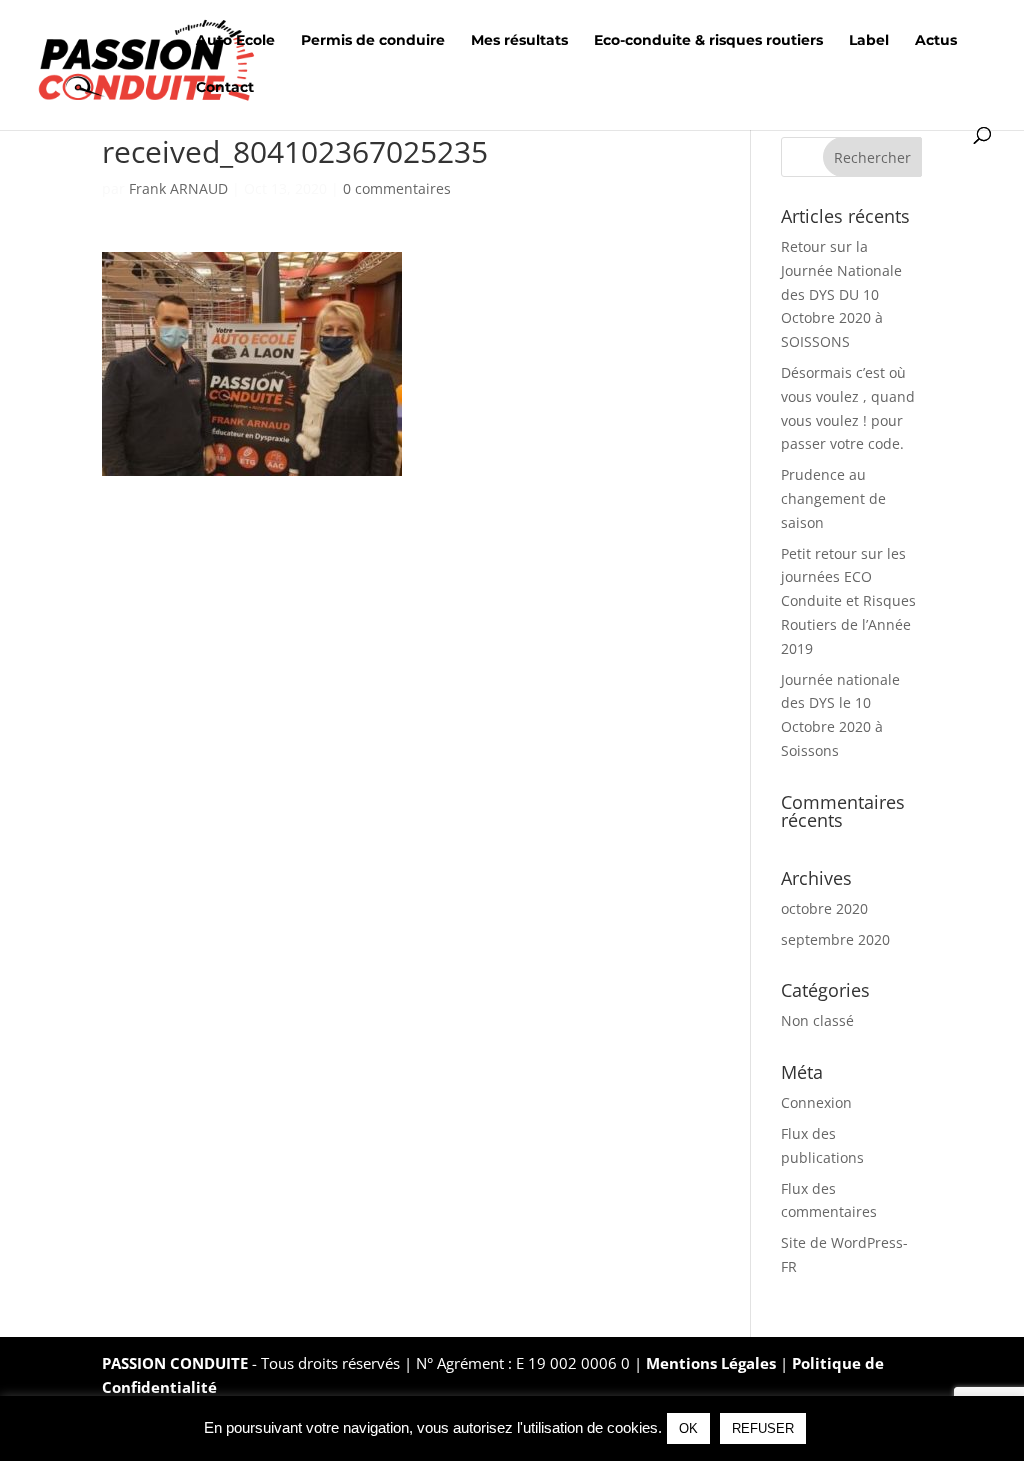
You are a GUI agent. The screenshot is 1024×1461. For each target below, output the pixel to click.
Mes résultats (519, 41)
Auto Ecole (235, 41)
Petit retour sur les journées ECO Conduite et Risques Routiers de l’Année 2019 (848, 601)
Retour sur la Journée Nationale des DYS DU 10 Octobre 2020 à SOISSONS (841, 294)
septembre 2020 (835, 939)
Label (869, 41)
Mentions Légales (713, 1363)
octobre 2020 (824, 908)
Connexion (816, 1102)
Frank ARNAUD (178, 188)
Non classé (817, 1020)
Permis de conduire (373, 41)
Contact (225, 88)
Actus (936, 41)
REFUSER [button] (763, 1428)
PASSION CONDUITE (175, 1363)
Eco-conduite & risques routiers (708, 41)
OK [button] (688, 1428)
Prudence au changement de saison (833, 498)
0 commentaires (397, 188)
